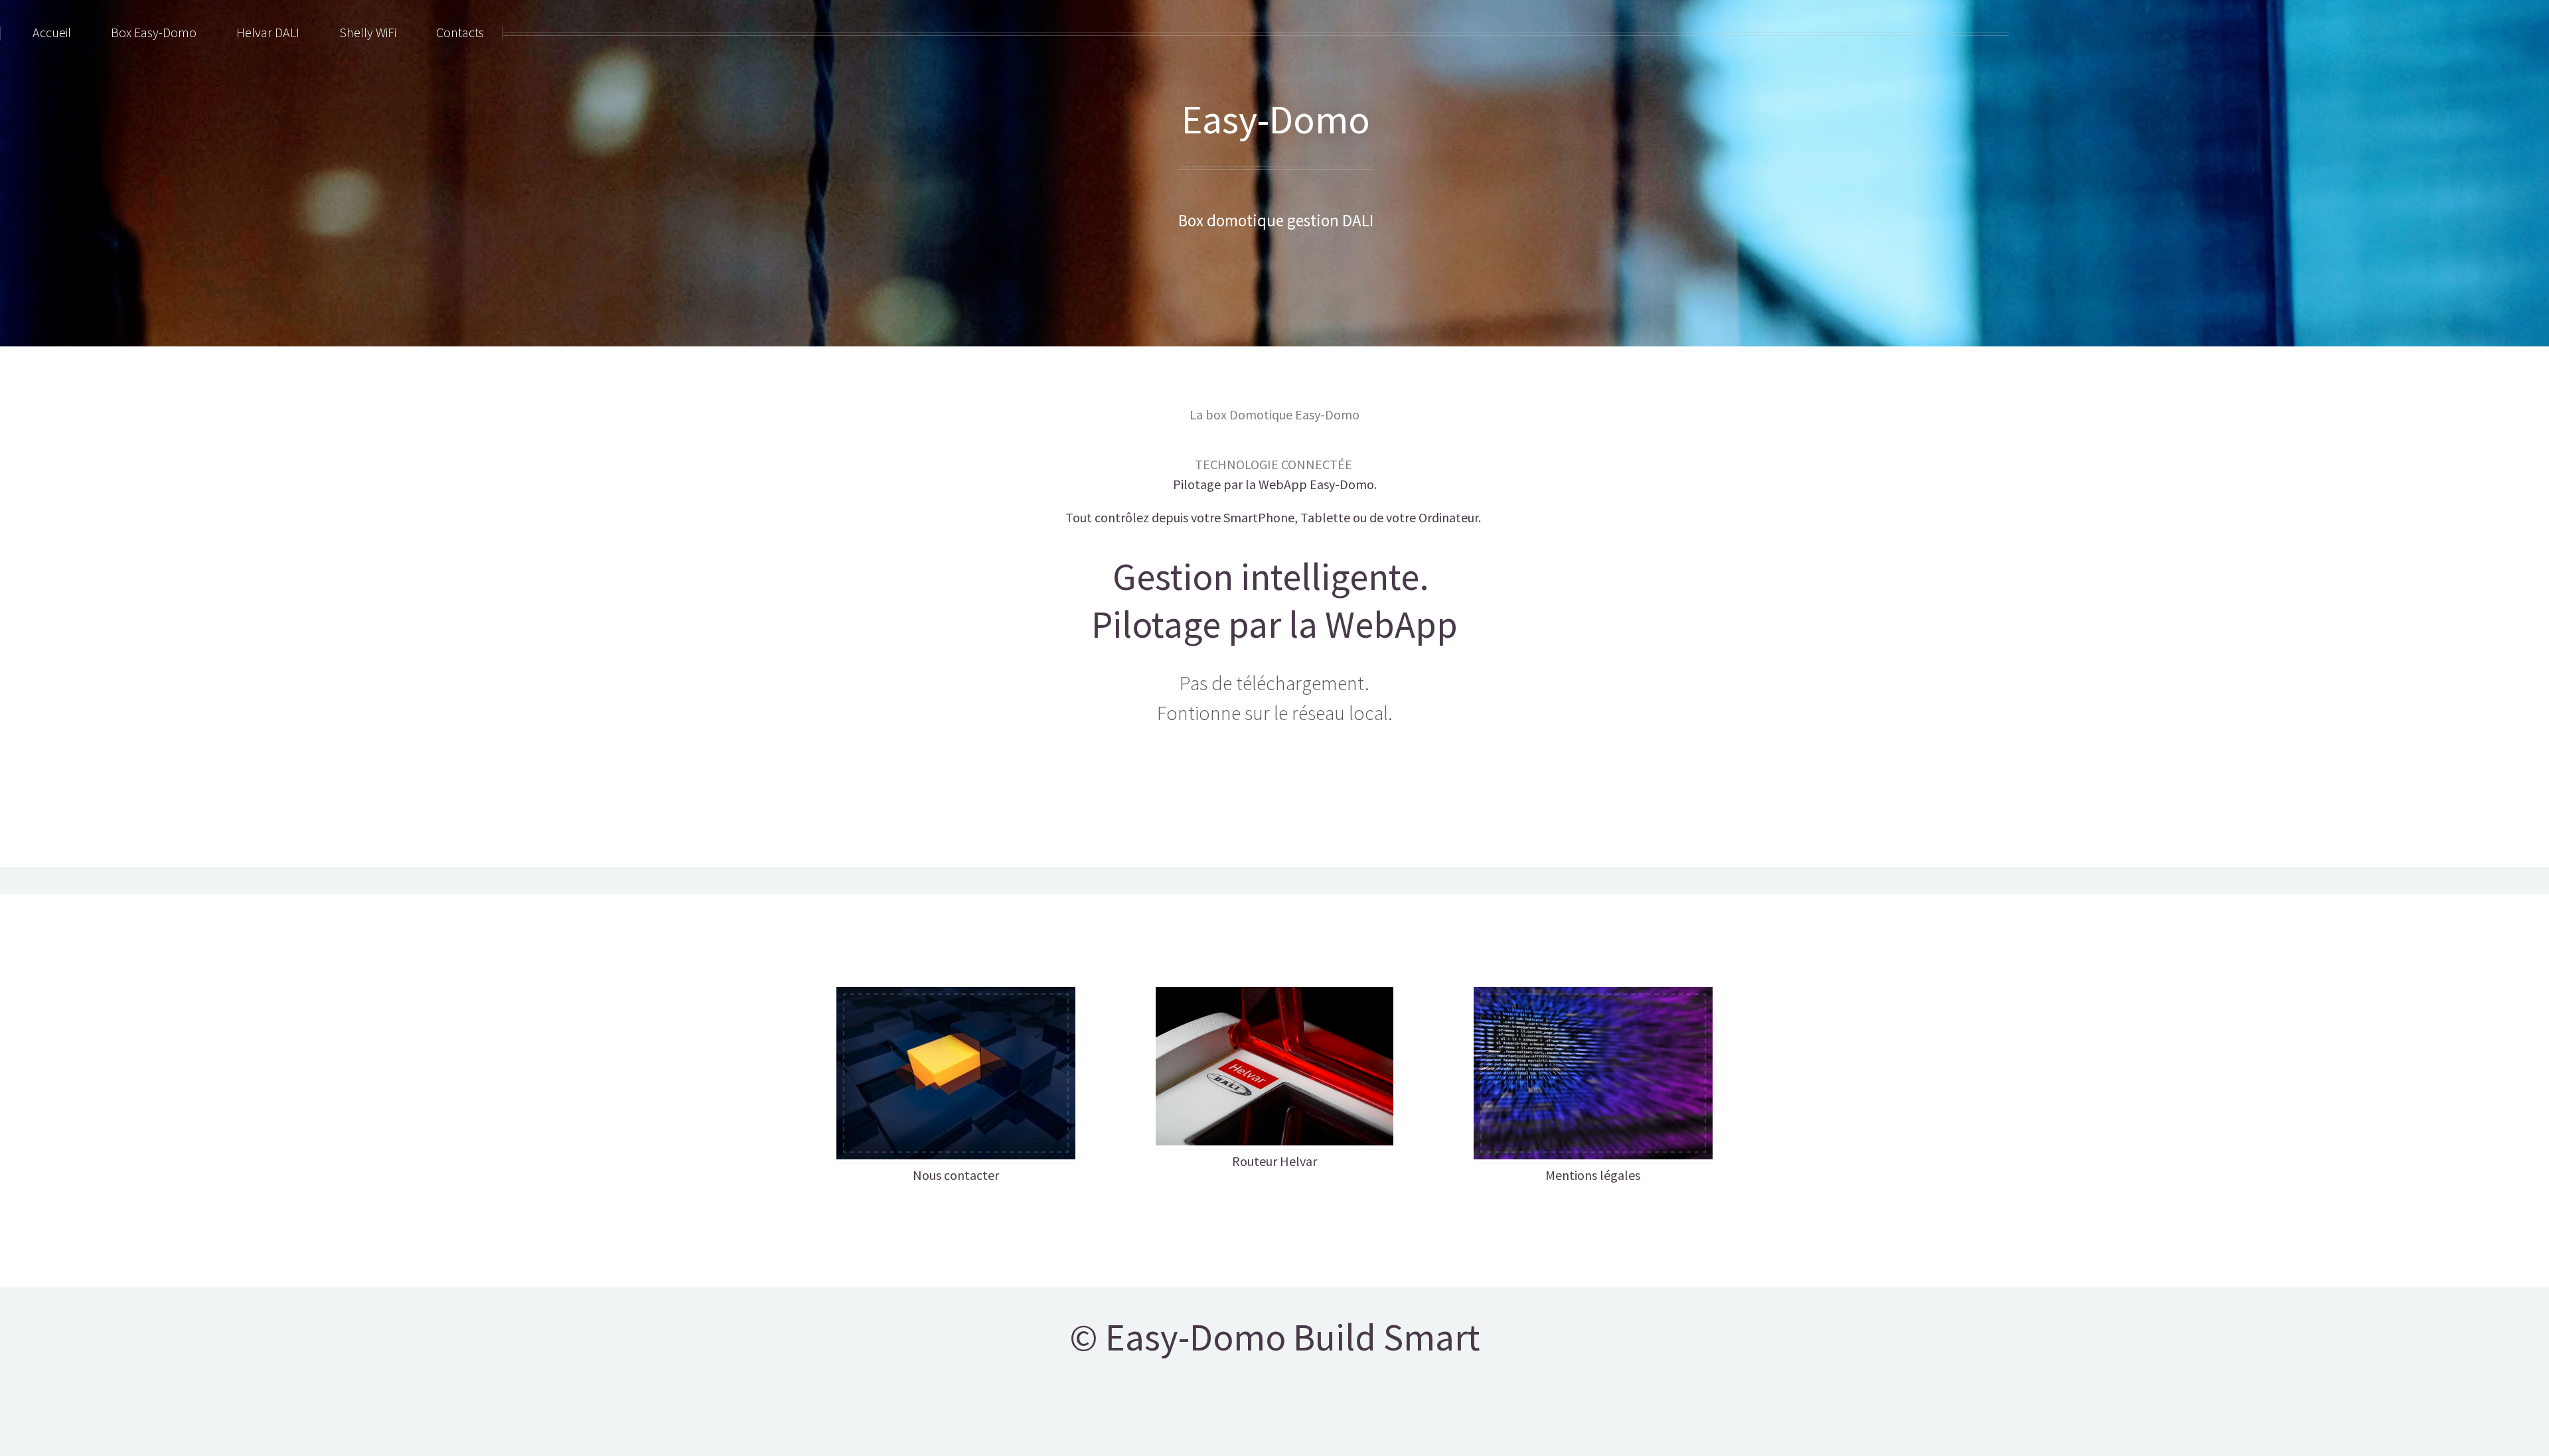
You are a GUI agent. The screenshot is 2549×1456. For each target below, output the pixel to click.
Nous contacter (956, 1175)
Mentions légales (1593, 1175)
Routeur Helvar (1274, 1161)
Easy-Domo (1276, 119)
